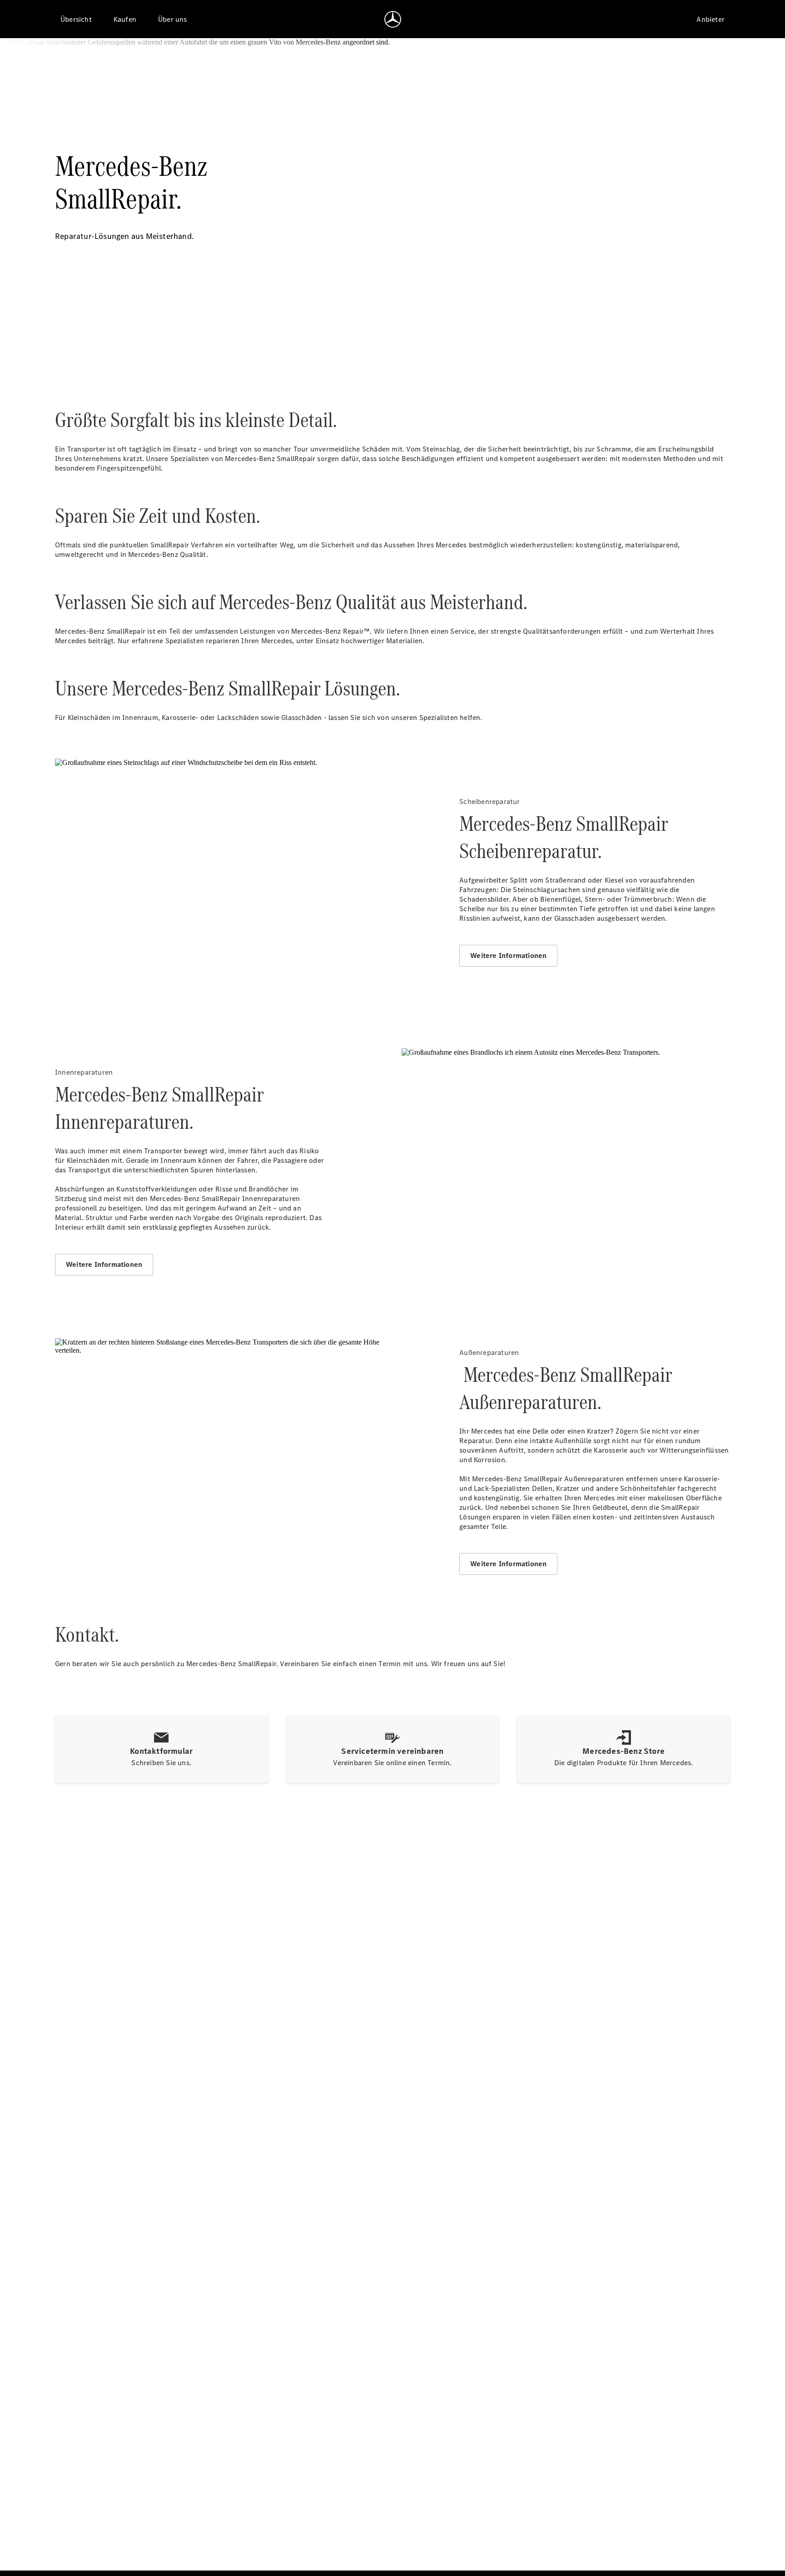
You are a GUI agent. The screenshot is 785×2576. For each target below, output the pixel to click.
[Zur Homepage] (393, 19)
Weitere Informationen (508, 955)
